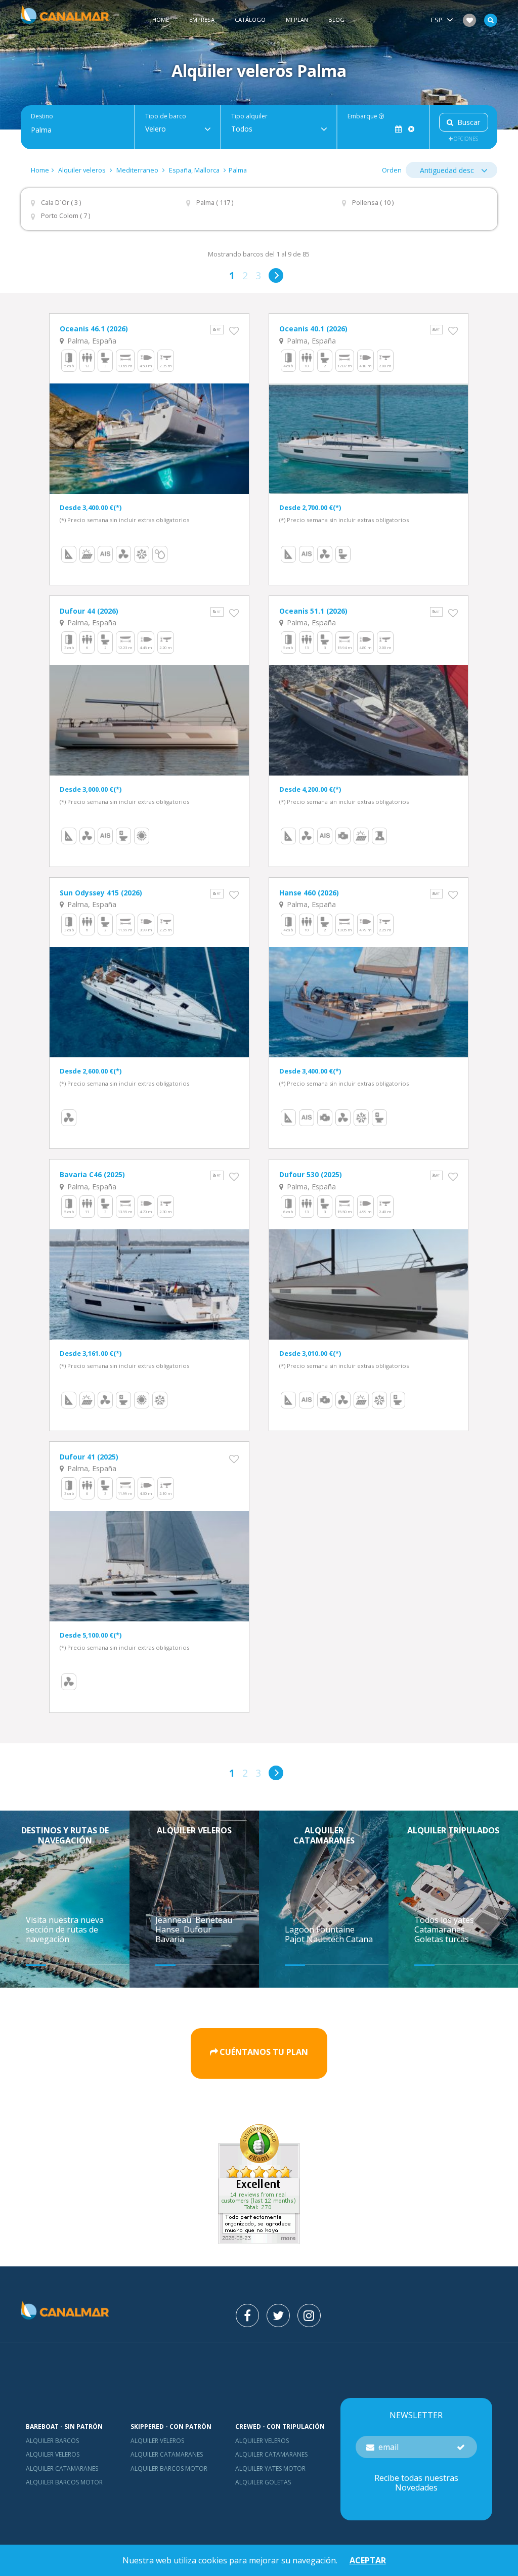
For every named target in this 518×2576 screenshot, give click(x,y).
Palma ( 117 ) (215, 203)
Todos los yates (444, 1920)
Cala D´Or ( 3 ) (61, 203)
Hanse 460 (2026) (309, 893)
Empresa (202, 19)
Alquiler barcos (52, 2441)
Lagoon (300, 1929)
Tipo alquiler (249, 116)
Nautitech (326, 1939)
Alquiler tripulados (453, 1830)
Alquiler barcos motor (64, 2482)
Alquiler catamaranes (324, 1835)
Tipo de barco (166, 116)
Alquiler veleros (83, 170)
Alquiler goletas (263, 2482)
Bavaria (171, 1939)
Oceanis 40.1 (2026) (313, 329)
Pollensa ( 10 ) (373, 203)
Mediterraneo (137, 170)
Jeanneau (174, 1920)
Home (161, 19)
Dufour (199, 1929)
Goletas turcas (442, 1939)
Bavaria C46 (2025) (92, 1174)
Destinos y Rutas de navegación (65, 1835)
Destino (42, 116)
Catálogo (250, 19)
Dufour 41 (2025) (89, 1457)
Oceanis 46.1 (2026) (94, 329)
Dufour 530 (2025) (311, 1174)
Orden (392, 170)
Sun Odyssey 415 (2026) (101, 893)
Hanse (168, 1929)
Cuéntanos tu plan (264, 2052)
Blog (336, 19)
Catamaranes (440, 1929)
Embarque (363, 116)
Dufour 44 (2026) (89, 611)
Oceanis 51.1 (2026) (313, 611)
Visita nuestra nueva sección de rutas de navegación (65, 1929)
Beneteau (215, 1920)
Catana (359, 1939)
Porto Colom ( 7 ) (66, 216)
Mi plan (297, 19)
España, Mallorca (194, 170)
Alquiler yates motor (270, 2468)
